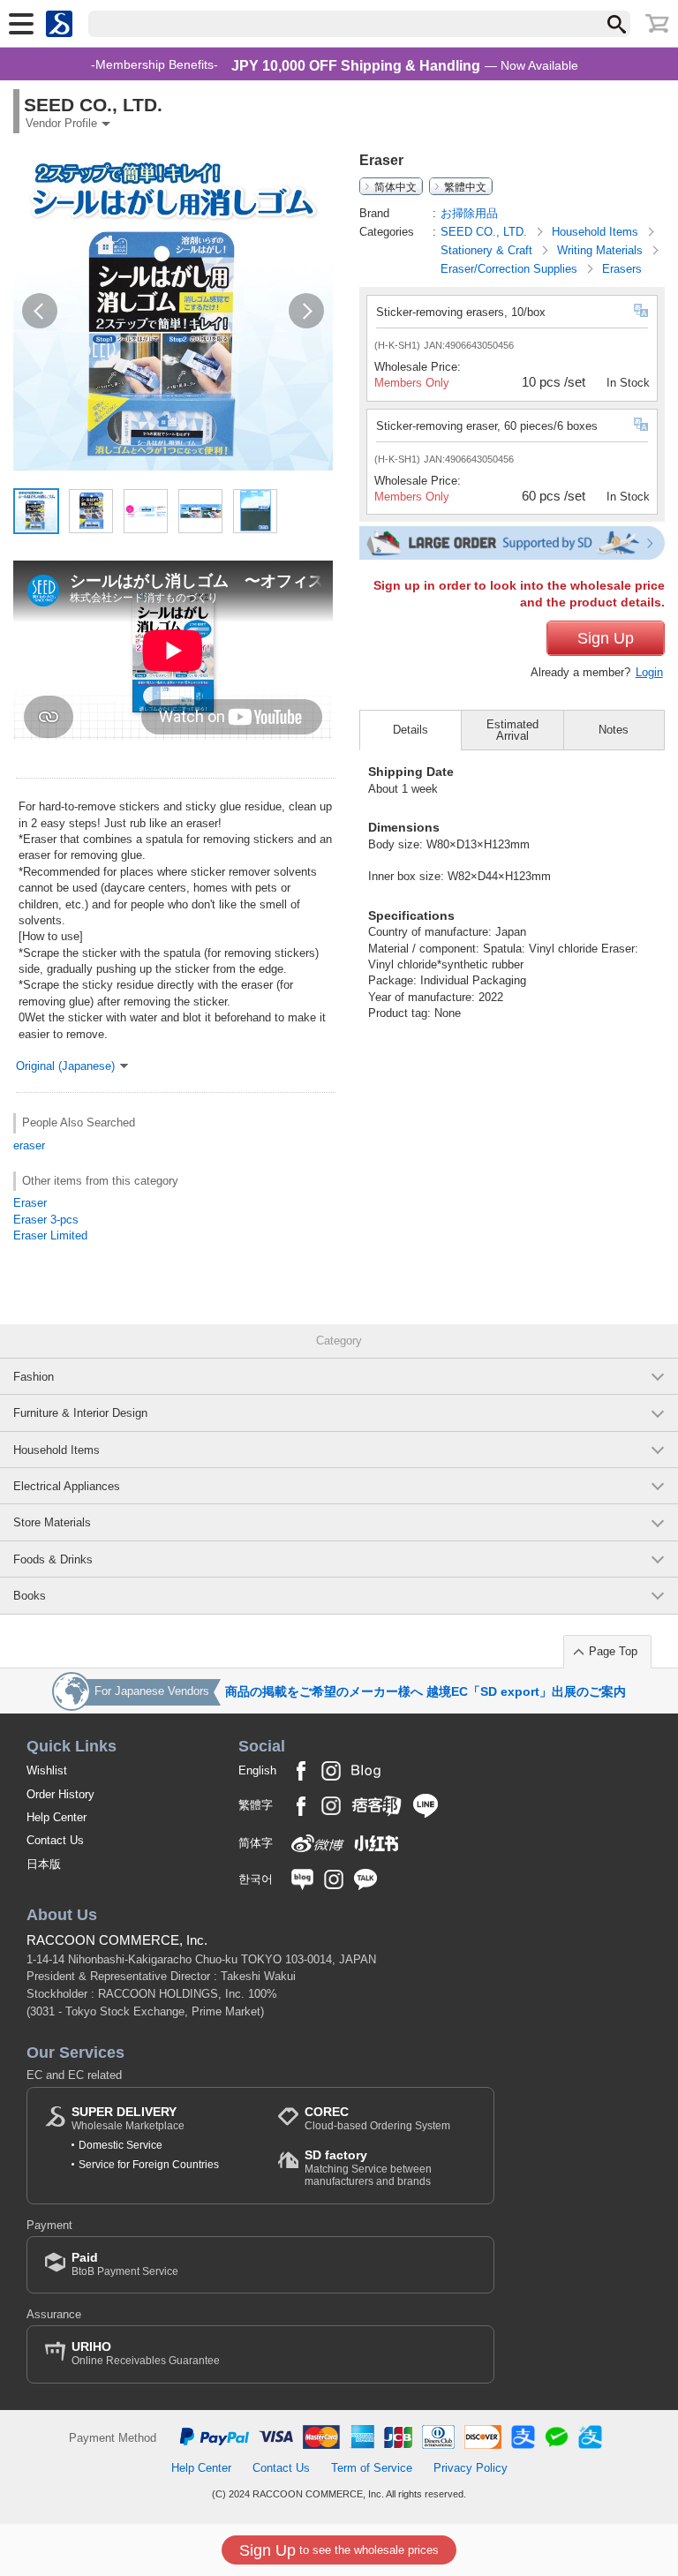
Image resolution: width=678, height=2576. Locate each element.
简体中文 (395, 186)
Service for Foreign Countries (149, 2165)
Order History (60, 1794)
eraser (29, 1145)
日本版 (44, 1864)
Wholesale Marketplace (128, 2118)
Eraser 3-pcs (46, 1220)
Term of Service (372, 2468)
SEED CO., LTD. (486, 232)
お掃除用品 (469, 213)
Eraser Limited (50, 1235)
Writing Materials (602, 250)
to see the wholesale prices (339, 2550)
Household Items (597, 232)
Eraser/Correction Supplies (511, 269)
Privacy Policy (471, 2468)
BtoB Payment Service (125, 2264)
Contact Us (55, 1840)
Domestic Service (121, 2145)
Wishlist (47, 1770)
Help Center (56, 1817)
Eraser (30, 1203)
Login (649, 672)
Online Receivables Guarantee (146, 2353)
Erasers (622, 269)
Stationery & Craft (488, 250)
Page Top (613, 1651)
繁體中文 (465, 186)
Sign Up (606, 638)
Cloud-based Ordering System (377, 2118)
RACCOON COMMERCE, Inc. (117, 1940)
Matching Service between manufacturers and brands (368, 2168)
